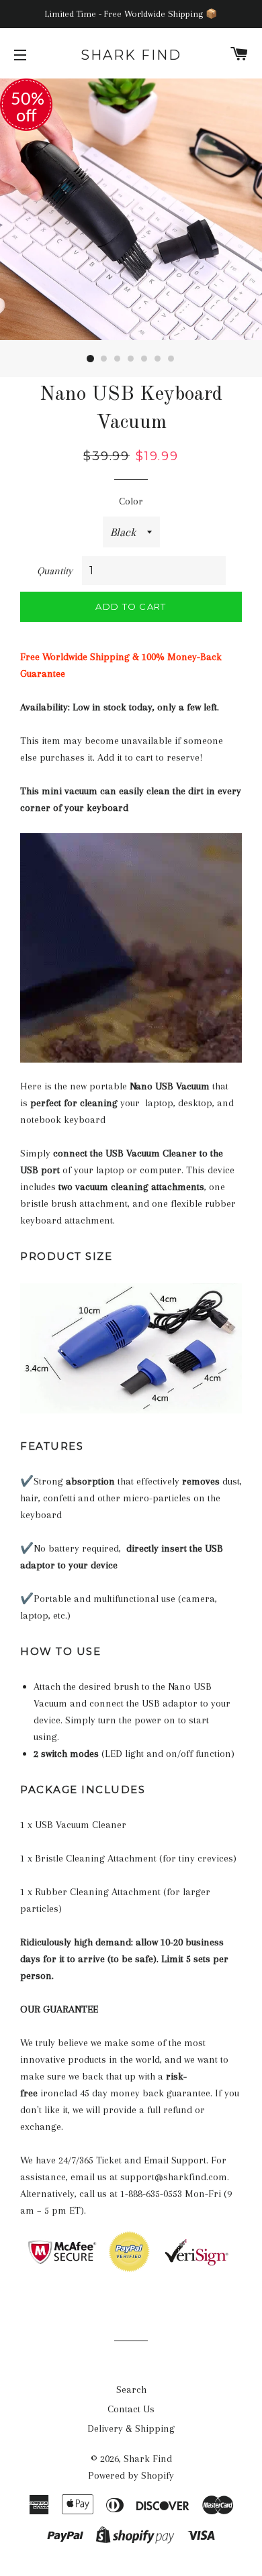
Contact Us (131, 2409)
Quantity (55, 571)
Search (131, 2390)
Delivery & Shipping (131, 2428)
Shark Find (131, 55)
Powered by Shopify (131, 2475)
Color (131, 501)
